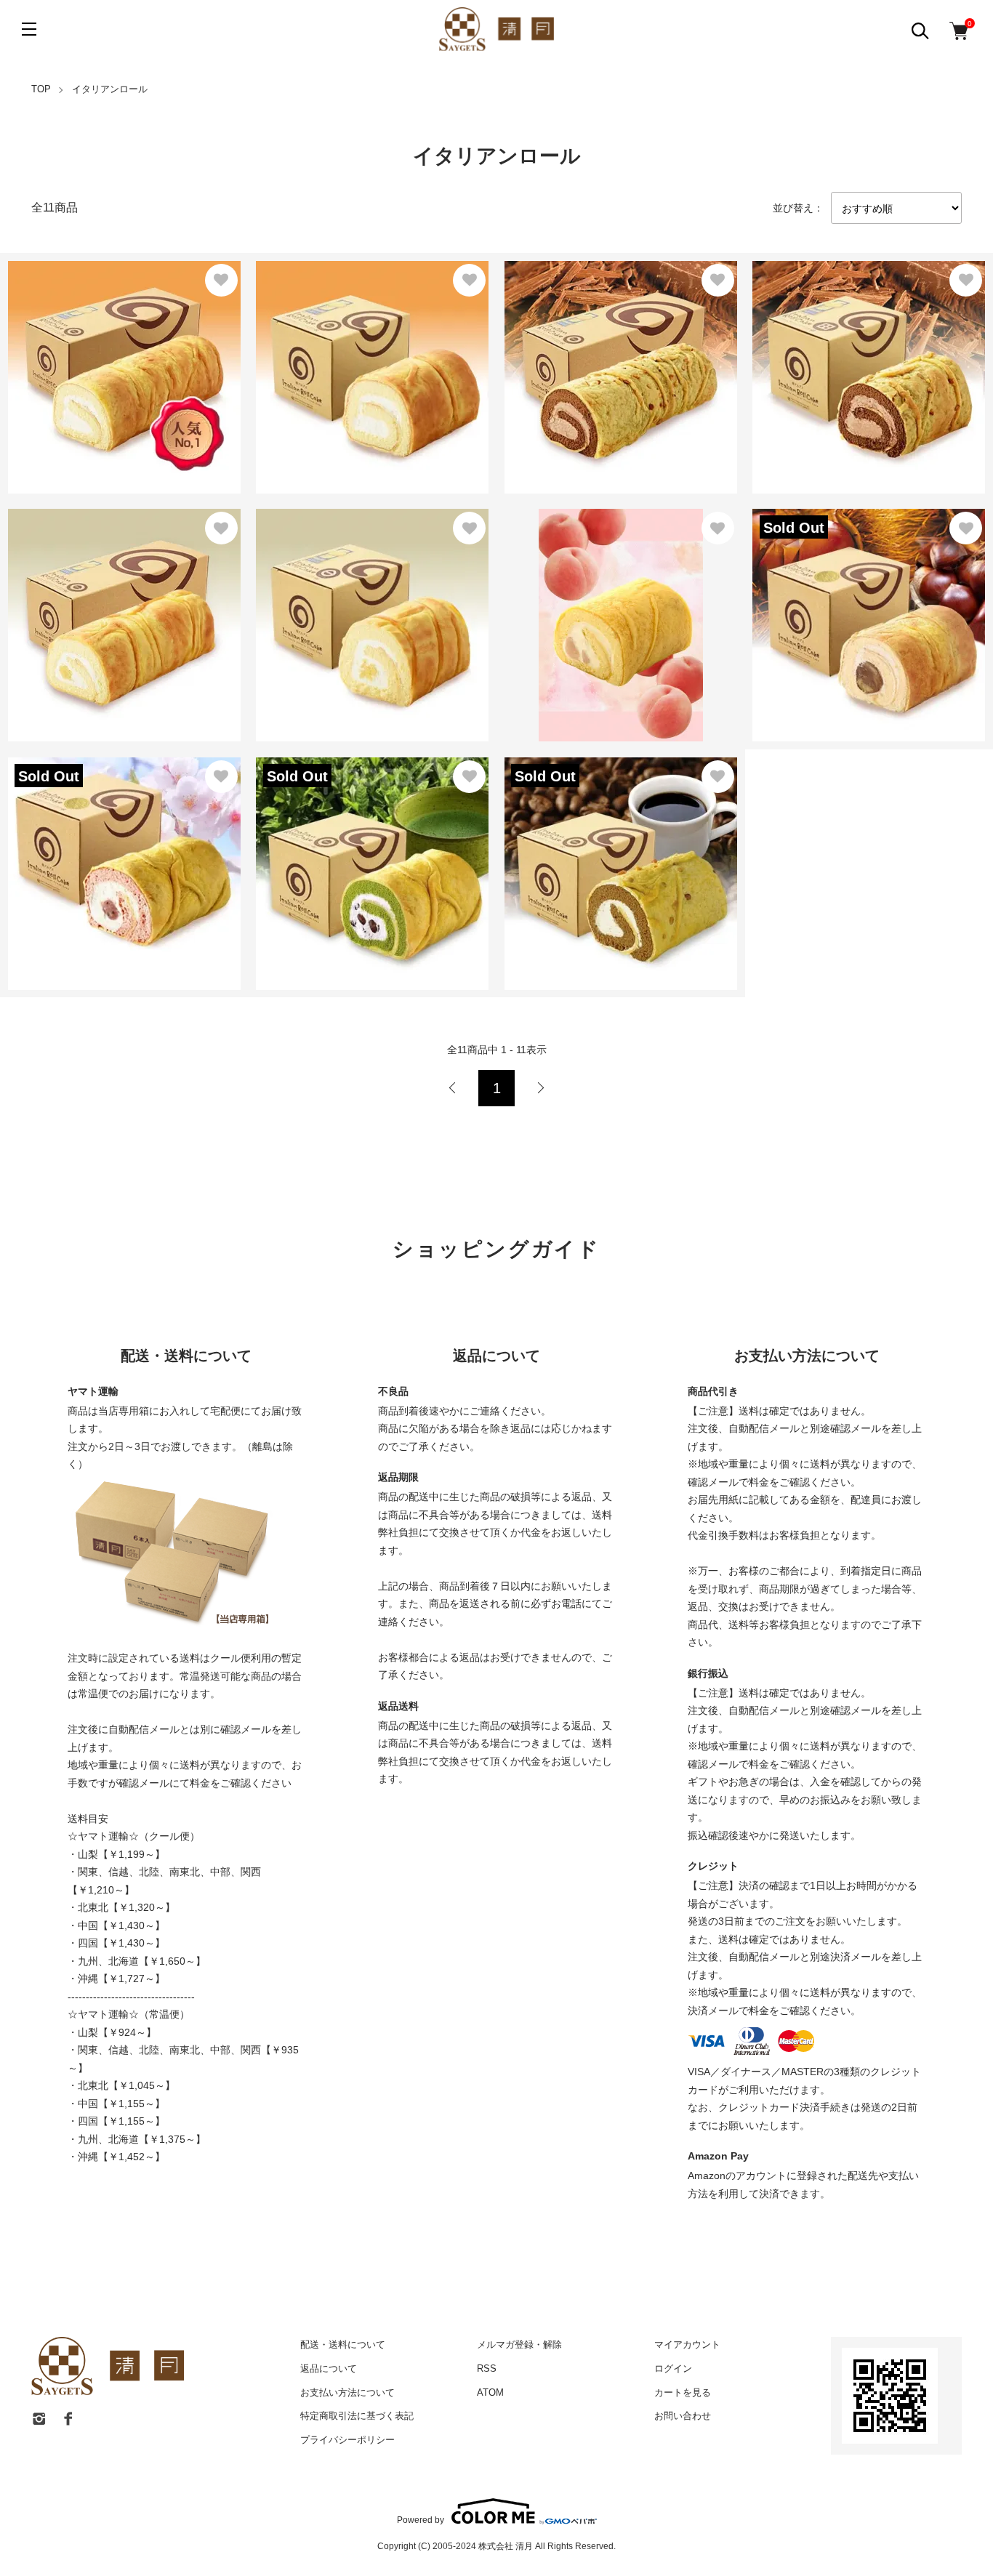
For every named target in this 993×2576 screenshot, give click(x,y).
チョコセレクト (552, 336)
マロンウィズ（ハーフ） (327, 576)
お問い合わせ (683, 2416)
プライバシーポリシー (347, 2440)
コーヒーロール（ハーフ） (581, 833)
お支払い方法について (347, 2392)
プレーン (61, 346)
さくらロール (71, 856)
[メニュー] (29, 29)
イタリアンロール (110, 89)
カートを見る (683, 2392)
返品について (329, 2368)
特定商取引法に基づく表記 (357, 2416)
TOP (41, 89)
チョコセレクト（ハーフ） (829, 336)
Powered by (421, 2520)
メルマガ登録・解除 (519, 2344)
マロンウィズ (49, 576)
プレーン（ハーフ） (315, 346)
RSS (487, 2368)
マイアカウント (687, 2344)
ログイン (673, 2368)
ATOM (490, 2392)
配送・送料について (343, 2344)
